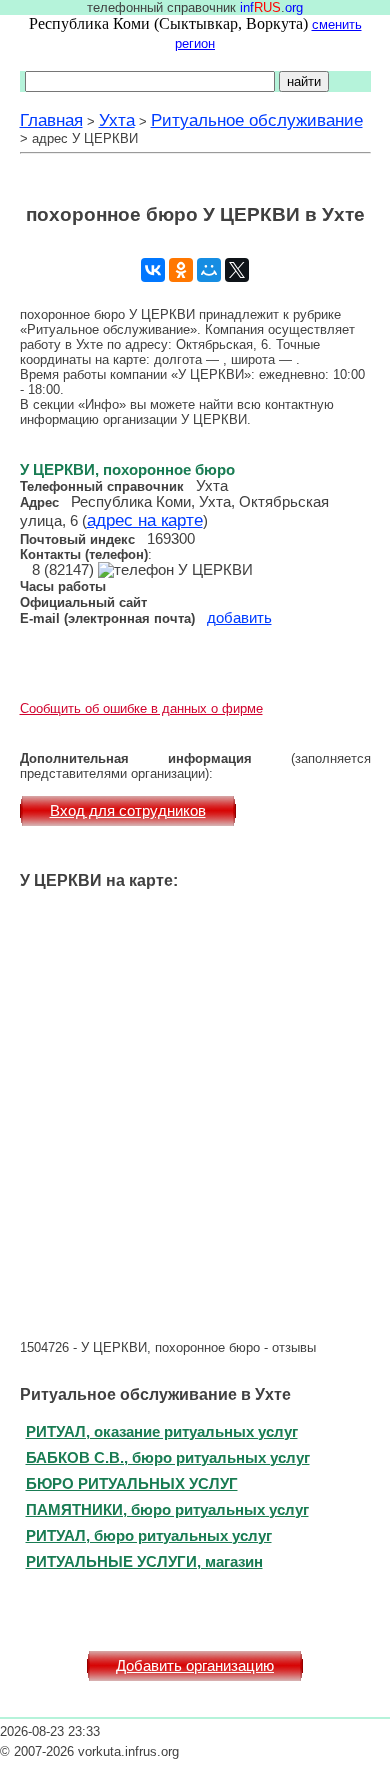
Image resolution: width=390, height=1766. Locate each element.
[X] (237, 270)
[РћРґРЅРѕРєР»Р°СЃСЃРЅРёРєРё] (181, 270)
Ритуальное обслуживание (257, 120)
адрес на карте (145, 520)
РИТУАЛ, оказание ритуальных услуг (162, 1431)
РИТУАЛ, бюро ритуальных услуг (149, 1535)
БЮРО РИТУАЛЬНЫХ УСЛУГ (132, 1483)
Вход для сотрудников (128, 811)
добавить (239, 618)
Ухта (117, 120)
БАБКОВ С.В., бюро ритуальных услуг (168, 1457)
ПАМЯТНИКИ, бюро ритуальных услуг (167, 1509)
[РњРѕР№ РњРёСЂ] (209, 270)
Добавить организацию (195, 1666)
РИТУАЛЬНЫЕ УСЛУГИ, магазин (144, 1561)
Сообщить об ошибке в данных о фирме (141, 708)
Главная (51, 120)
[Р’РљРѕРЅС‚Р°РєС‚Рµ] (153, 270)
